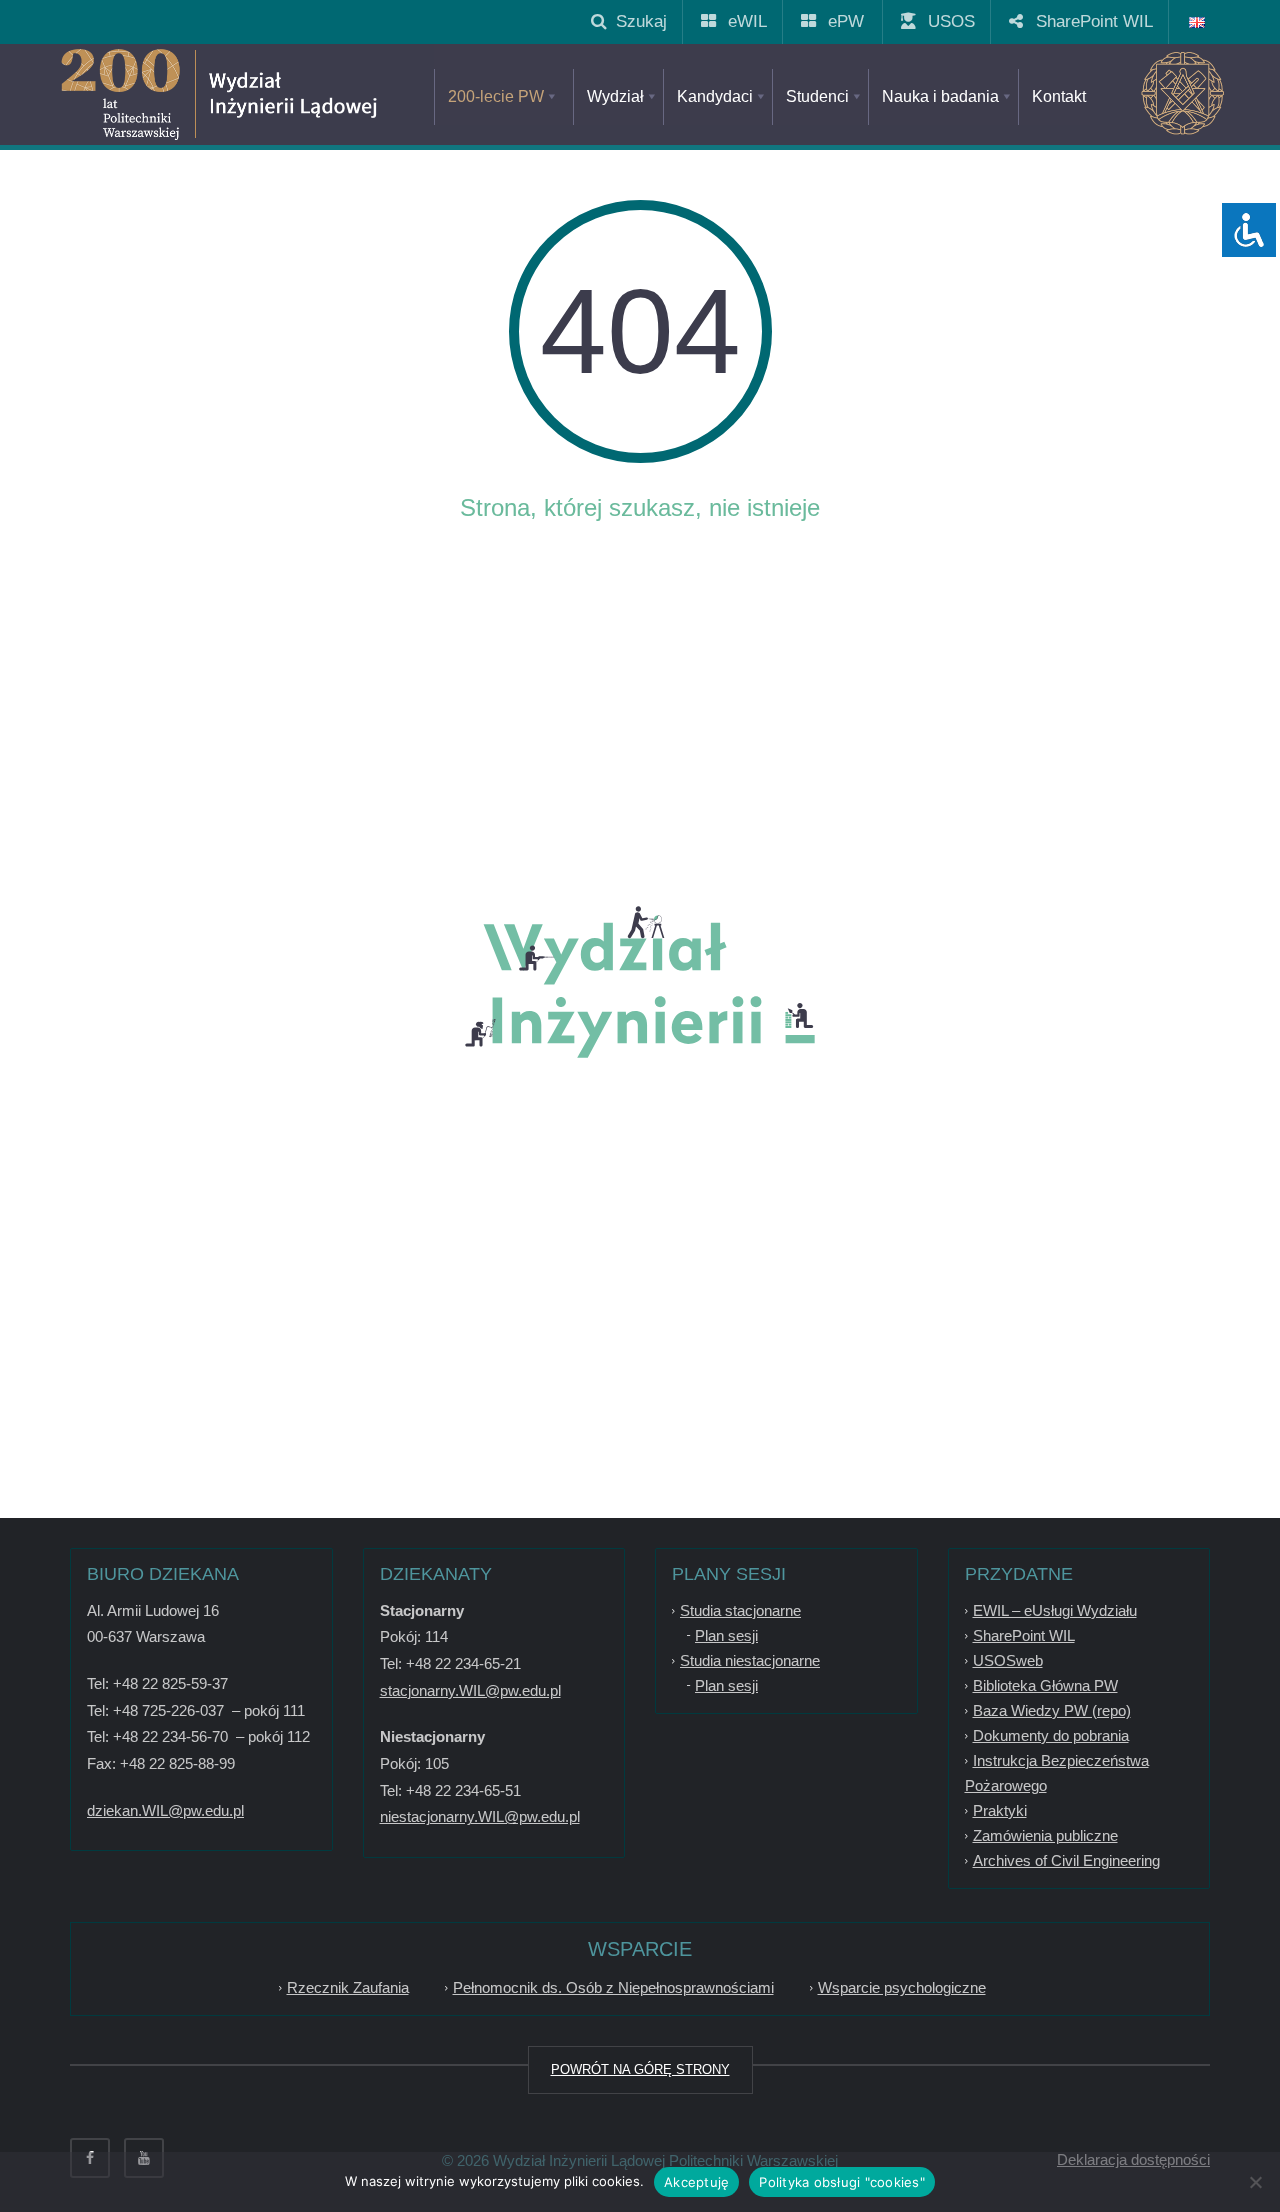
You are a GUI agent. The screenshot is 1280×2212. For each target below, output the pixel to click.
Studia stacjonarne (740, 1610)
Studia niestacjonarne (750, 1660)
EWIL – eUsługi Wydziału (1055, 1610)
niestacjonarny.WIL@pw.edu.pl (480, 1816)
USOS (944, 21)
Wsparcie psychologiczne (902, 1987)
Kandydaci (715, 96)
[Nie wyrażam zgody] (1255, 2182)
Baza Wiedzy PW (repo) (1052, 1710)
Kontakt (1059, 96)
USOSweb (1008, 1660)
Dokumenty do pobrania (1051, 1735)
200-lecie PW (496, 96)
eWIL (740, 21)
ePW (838, 21)
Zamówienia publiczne (1045, 1835)
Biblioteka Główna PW (1045, 1685)
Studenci (817, 96)
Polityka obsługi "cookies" (842, 2182)
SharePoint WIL (1087, 21)
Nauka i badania (940, 96)
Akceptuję (696, 2182)
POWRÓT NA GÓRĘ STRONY (640, 2069)
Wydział (615, 96)
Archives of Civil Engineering (1066, 1860)
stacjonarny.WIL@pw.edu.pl (470, 1690)
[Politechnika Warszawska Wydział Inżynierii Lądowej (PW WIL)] (290, 95)
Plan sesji (726, 1635)
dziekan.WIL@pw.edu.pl (165, 1810)
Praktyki (1000, 1810)
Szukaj (636, 21)
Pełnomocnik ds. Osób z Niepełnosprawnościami (613, 1987)
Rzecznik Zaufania (348, 1987)
